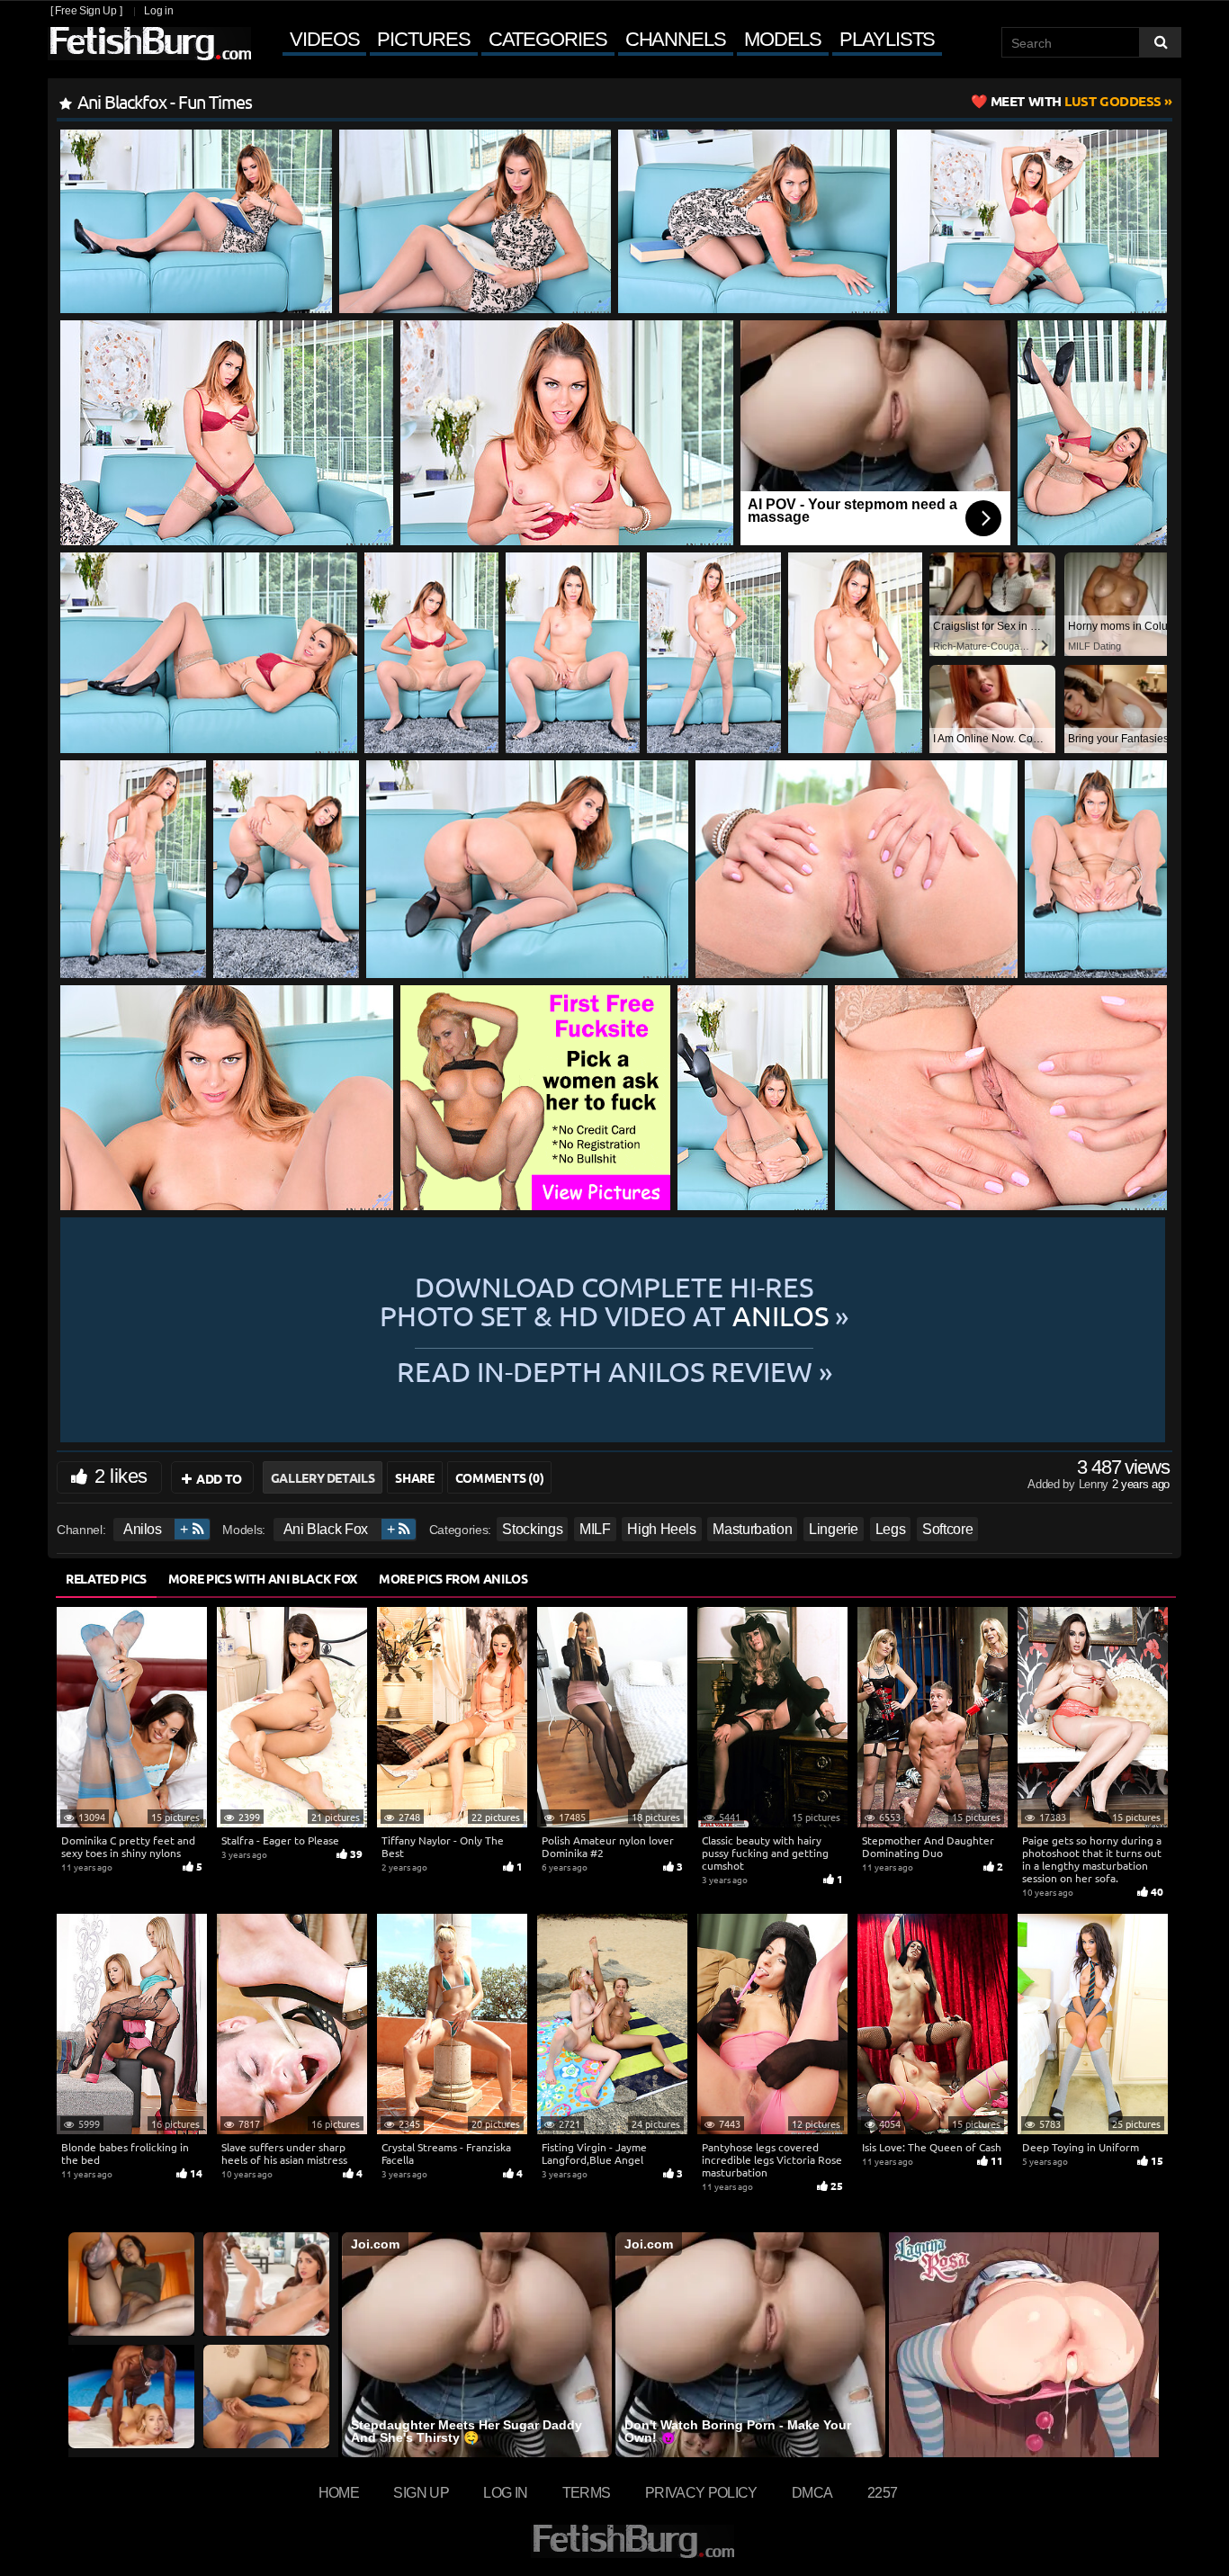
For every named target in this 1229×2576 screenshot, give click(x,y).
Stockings (532, 1529)
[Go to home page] (149, 44)
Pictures (423, 39)
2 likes (121, 1476)
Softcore (947, 1529)
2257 (882, 2492)
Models (783, 39)
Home (339, 2492)
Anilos (143, 1529)
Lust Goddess (1076, 101)
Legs (891, 1529)
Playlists (887, 39)
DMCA (812, 2492)
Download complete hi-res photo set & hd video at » (614, 1301)
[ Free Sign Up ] (86, 11)
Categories (548, 39)
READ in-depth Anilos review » (614, 1370)
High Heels (662, 1529)
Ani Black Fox (326, 1529)
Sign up (421, 2492)
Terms (587, 2492)
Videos (324, 39)
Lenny (1095, 1484)
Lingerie (834, 1529)
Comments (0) (500, 1477)
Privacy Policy (701, 2492)
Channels (676, 39)
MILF (595, 1529)
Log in (158, 11)
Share (414, 1477)
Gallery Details (323, 1477)
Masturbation (752, 1529)
